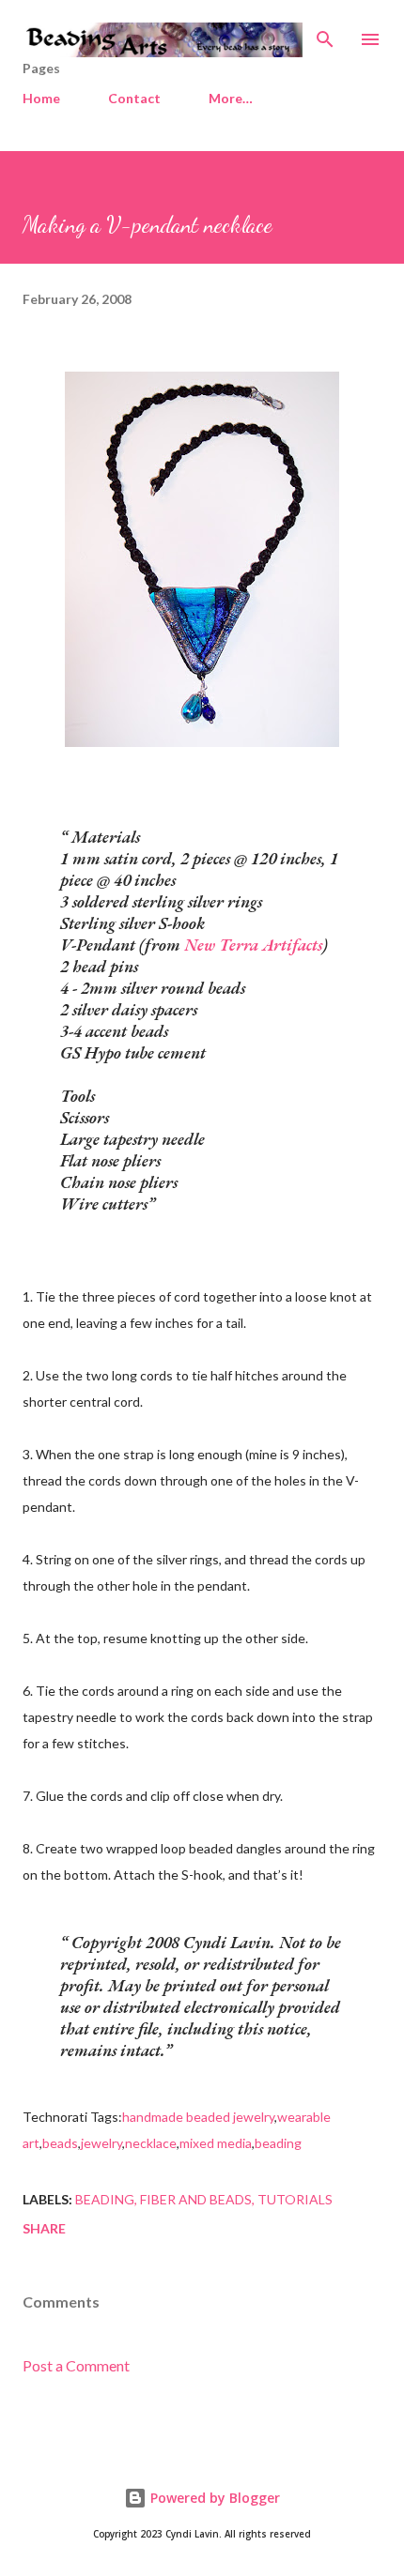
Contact (134, 98)
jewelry (101, 2143)
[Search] (325, 34)
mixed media (216, 2143)
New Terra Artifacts (253, 945)
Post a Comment (76, 2365)
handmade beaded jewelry (198, 2117)
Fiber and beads (196, 2199)
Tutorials (295, 2199)
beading (278, 2143)
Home (41, 98)
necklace (151, 2143)
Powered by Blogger (213, 2498)
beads (60, 2143)
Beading (105, 2199)
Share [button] (44, 2228)
